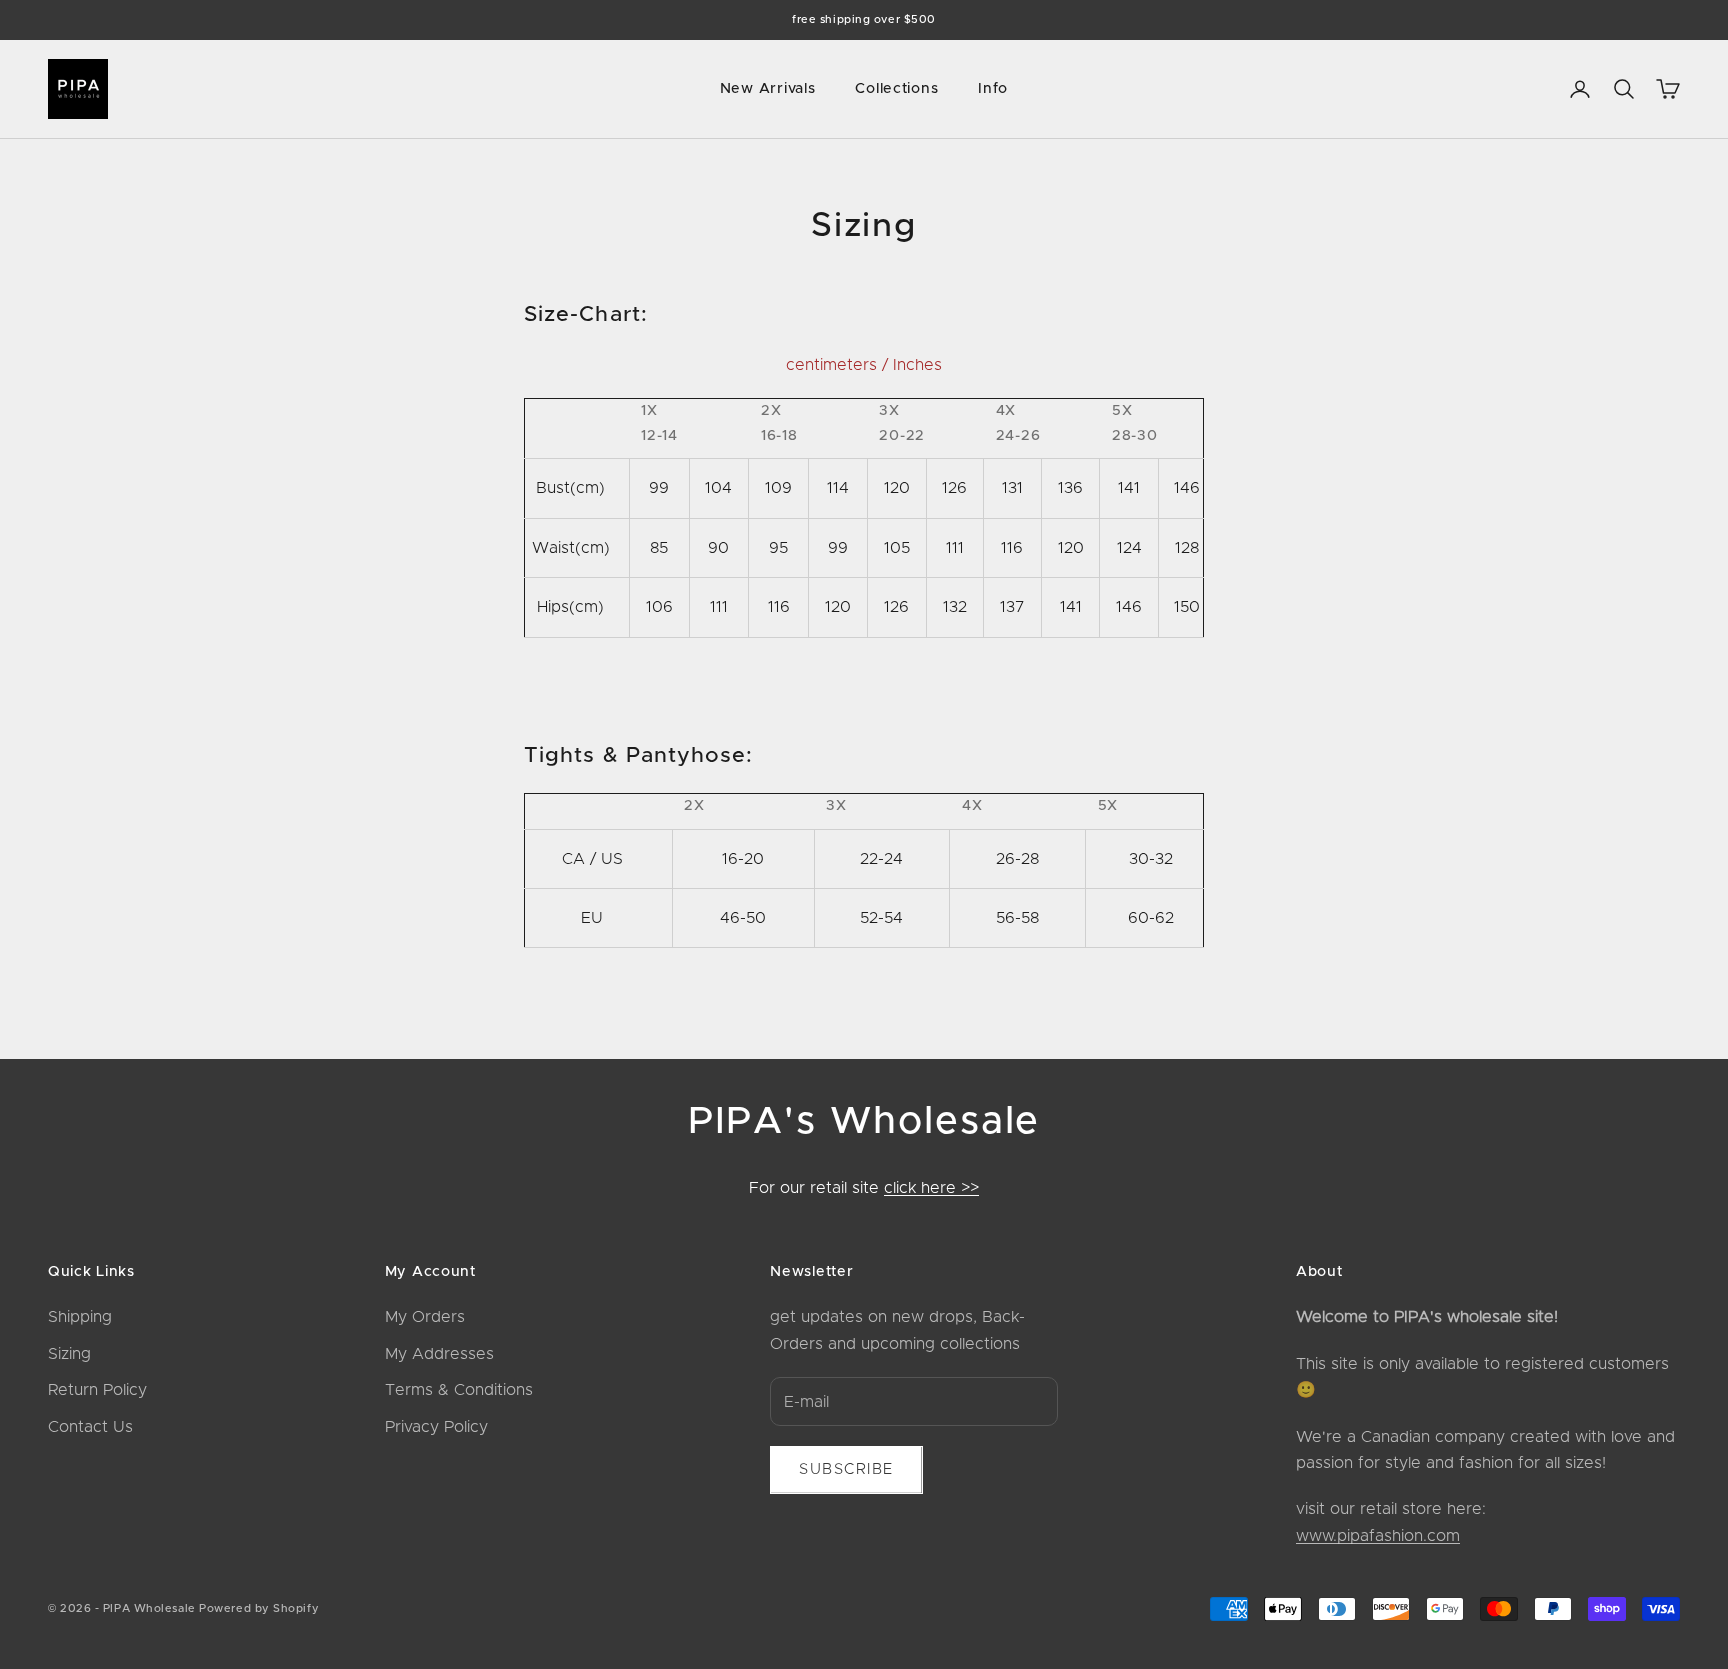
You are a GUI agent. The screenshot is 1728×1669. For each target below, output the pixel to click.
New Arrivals (768, 89)
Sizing (69, 1354)
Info (993, 89)
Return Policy (97, 1390)
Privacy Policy (436, 1427)
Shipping (80, 1317)
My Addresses (439, 1354)
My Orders (425, 1317)
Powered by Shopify (259, 1608)
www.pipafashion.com (1378, 1536)
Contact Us (90, 1427)
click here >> (931, 1188)
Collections (896, 89)
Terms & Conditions (459, 1390)
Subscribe (846, 1469)
